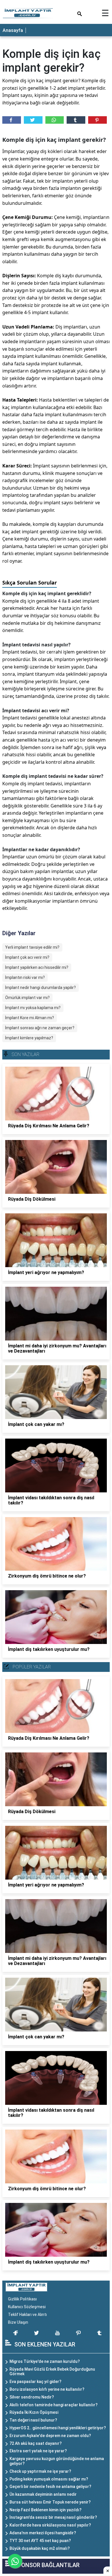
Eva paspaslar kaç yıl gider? (35, 2382)
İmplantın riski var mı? (25, 977)
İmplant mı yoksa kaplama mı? (33, 1008)
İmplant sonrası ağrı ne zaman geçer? (40, 1028)
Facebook (12, 120)
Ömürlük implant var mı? (27, 998)
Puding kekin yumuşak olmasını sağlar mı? (49, 2479)
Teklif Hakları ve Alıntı (27, 2315)
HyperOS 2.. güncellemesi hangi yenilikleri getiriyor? (58, 2428)
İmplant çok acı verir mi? (27, 957)
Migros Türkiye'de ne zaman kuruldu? (45, 2361)
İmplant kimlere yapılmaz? (29, 1038)
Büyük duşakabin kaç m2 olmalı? (40, 2548)
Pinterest (97, 120)
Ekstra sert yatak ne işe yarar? (38, 2451)
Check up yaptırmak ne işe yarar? (40, 2471)
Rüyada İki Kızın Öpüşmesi (34, 2412)
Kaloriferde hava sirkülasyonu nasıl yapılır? (50, 2525)
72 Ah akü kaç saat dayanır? (36, 2443)
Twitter (33, 120)
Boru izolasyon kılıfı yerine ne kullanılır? (47, 2389)
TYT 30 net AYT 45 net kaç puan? (40, 2541)
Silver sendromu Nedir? (32, 2397)
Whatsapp (55, 120)
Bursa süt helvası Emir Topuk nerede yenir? (50, 2502)
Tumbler (76, 120)
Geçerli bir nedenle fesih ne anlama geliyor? (50, 2487)
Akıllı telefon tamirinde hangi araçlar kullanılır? (54, 2405)
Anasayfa (13, 30)
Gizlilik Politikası (22, 2299)
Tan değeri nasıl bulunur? (33, 2420)
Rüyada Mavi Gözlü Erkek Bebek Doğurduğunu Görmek (52, 2372)
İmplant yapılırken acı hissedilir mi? (37, 967)
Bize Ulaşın (18, 2322)
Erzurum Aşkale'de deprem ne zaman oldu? (50, 2436)
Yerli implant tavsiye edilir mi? (32, 947)
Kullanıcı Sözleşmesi (27, 2307)
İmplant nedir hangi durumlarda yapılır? (40, 988)
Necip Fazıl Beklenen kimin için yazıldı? (46, 2510)
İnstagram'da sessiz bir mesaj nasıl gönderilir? (53, 2517)
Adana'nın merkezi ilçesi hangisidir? (43, 2533)
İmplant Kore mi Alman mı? (30, 1018)
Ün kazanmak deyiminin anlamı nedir (43, 2494)
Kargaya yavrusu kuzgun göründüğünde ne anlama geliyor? (57, 2461)
